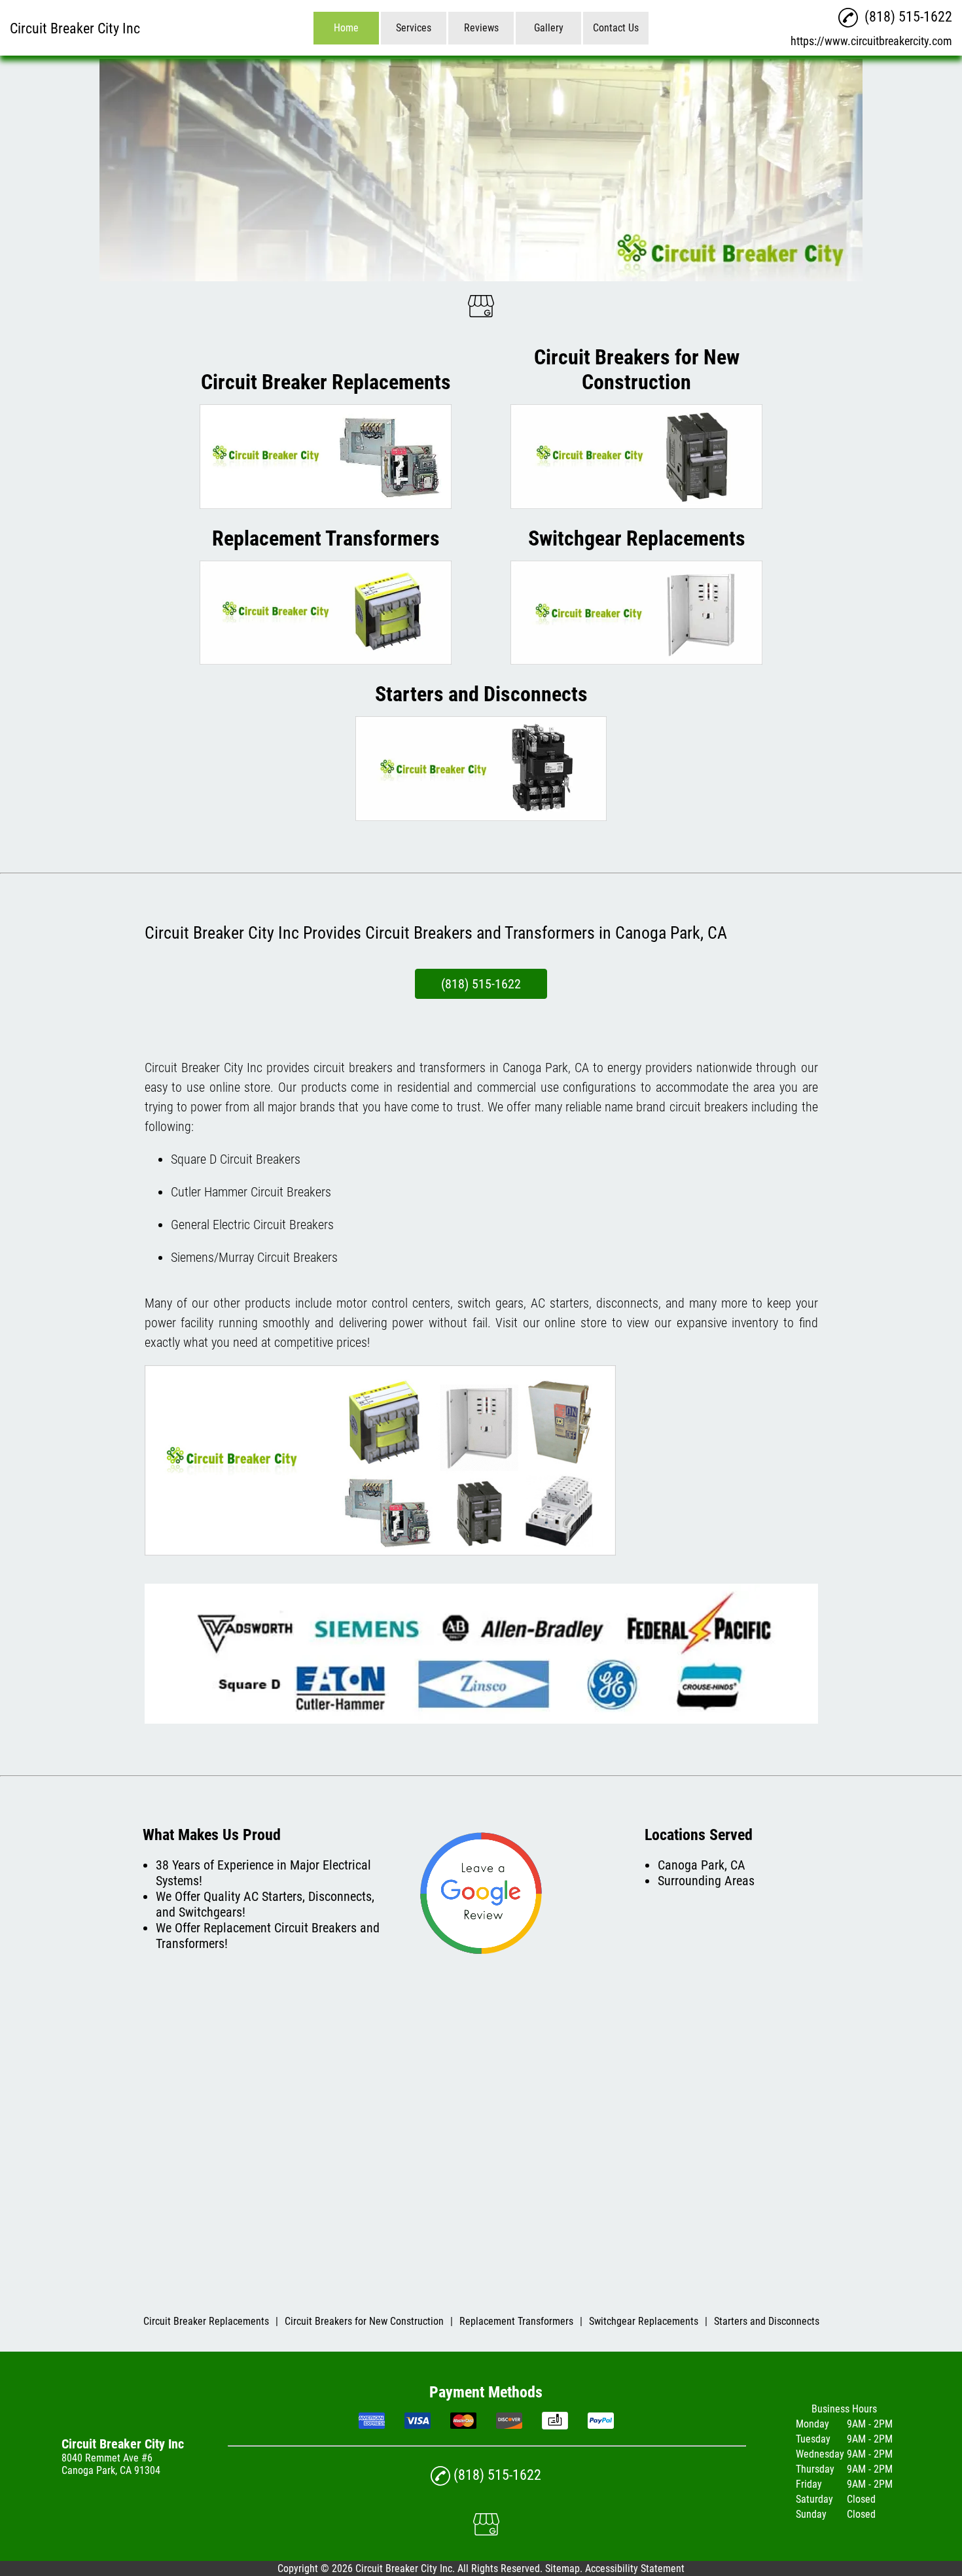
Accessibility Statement (635, 2568)
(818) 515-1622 (481, 984)
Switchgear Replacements (644, 2321)
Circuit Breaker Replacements (206, 2321)
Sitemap (562, 2568)
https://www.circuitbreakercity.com (871, 41)
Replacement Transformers (516, 2321)
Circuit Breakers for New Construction (364, 2321)
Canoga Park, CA (546, 1068)
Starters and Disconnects (767, 2321)
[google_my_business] (481, 307)
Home (346, 28)
